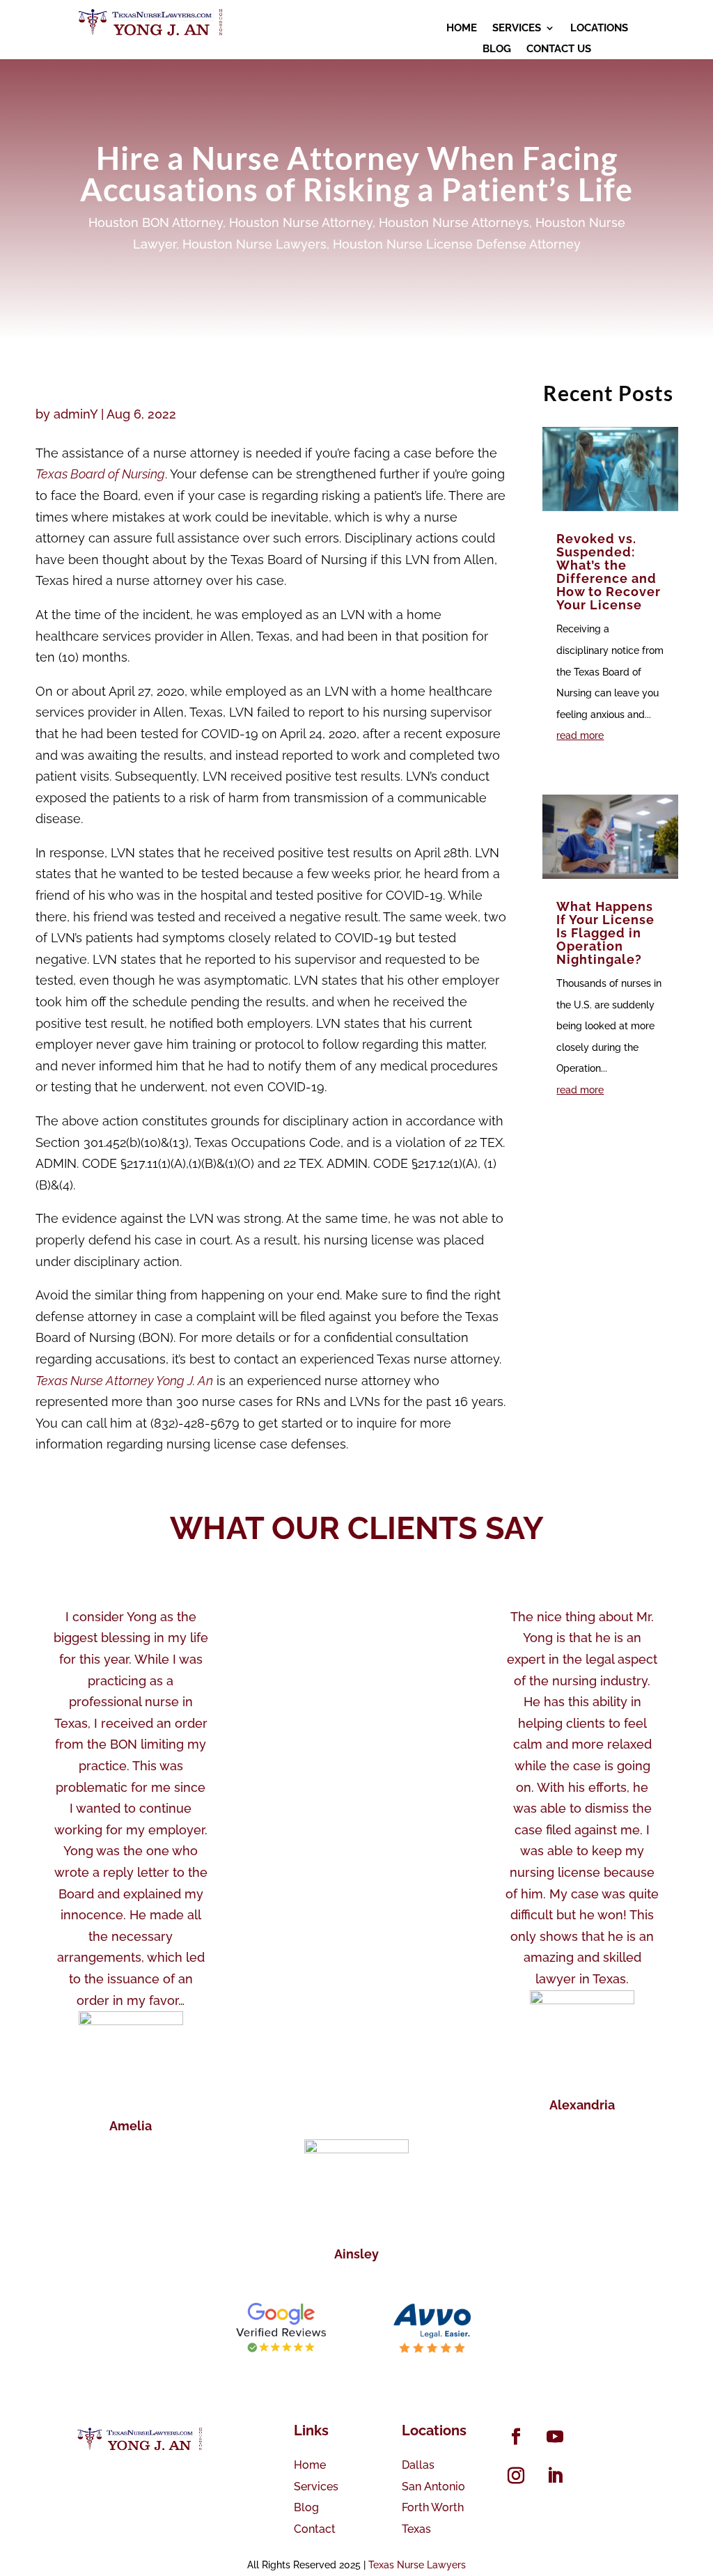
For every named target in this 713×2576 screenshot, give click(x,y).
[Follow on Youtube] (555, 2437)
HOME (462, 29)
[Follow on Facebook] (516, 2437)
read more (580, 735)
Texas (416, 2529)
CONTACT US (559, 49)
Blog (306, 2507)
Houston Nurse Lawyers (254, 244)
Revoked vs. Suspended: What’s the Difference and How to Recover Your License (609, 572)
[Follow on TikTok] (594, 2437)
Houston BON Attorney (156, 223)
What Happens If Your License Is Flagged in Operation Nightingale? (605, 933)
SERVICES (517, 29)
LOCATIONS (599, 29)
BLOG (497, 49)
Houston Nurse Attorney (301, 223)
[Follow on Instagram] (516, 2476)
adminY (76, 414)
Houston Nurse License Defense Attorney (457, 244)
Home (310, 2465)
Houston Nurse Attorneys (454, 223)
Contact (315, 2529)
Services (316, 2487)
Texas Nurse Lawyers (417, 2565)
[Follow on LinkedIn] (555, 2476)
